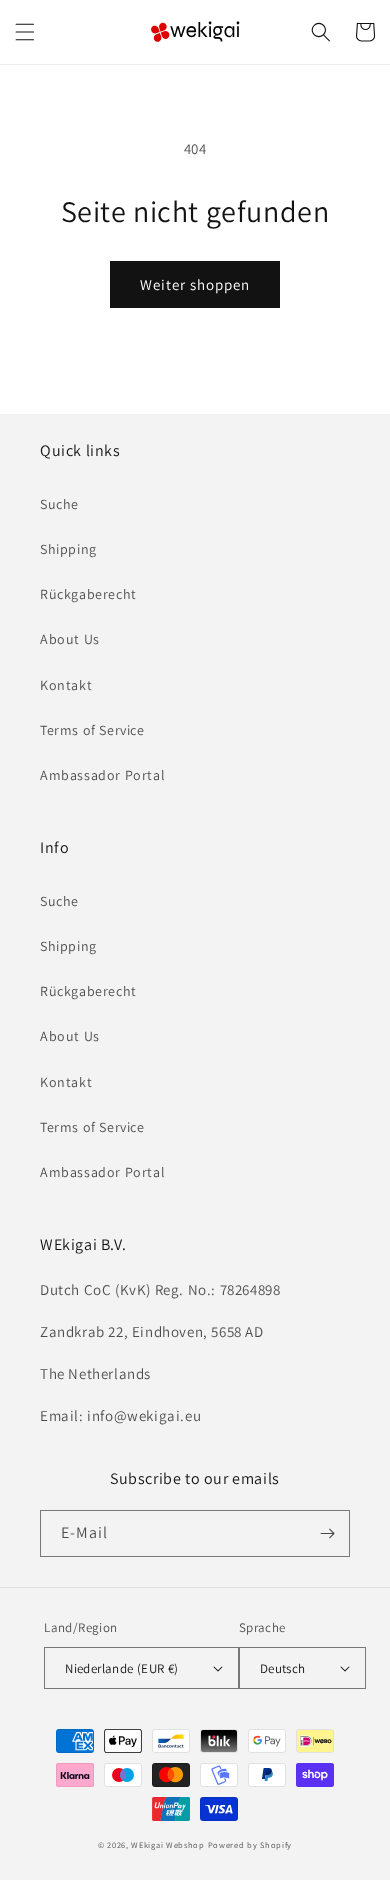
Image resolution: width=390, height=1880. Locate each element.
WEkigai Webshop (168, 1844)
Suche (59, 504)
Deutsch (283, 1668)
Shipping (68, 549)
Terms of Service (92, 730)
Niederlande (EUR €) (122, 1668)
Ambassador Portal (102, 775)
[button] (25, 32)
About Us (70, 639)
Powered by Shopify (250, 1844)
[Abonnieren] (327, 1533)
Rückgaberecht (88, 594)
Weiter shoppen (195, 284)
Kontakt (66, 685)
